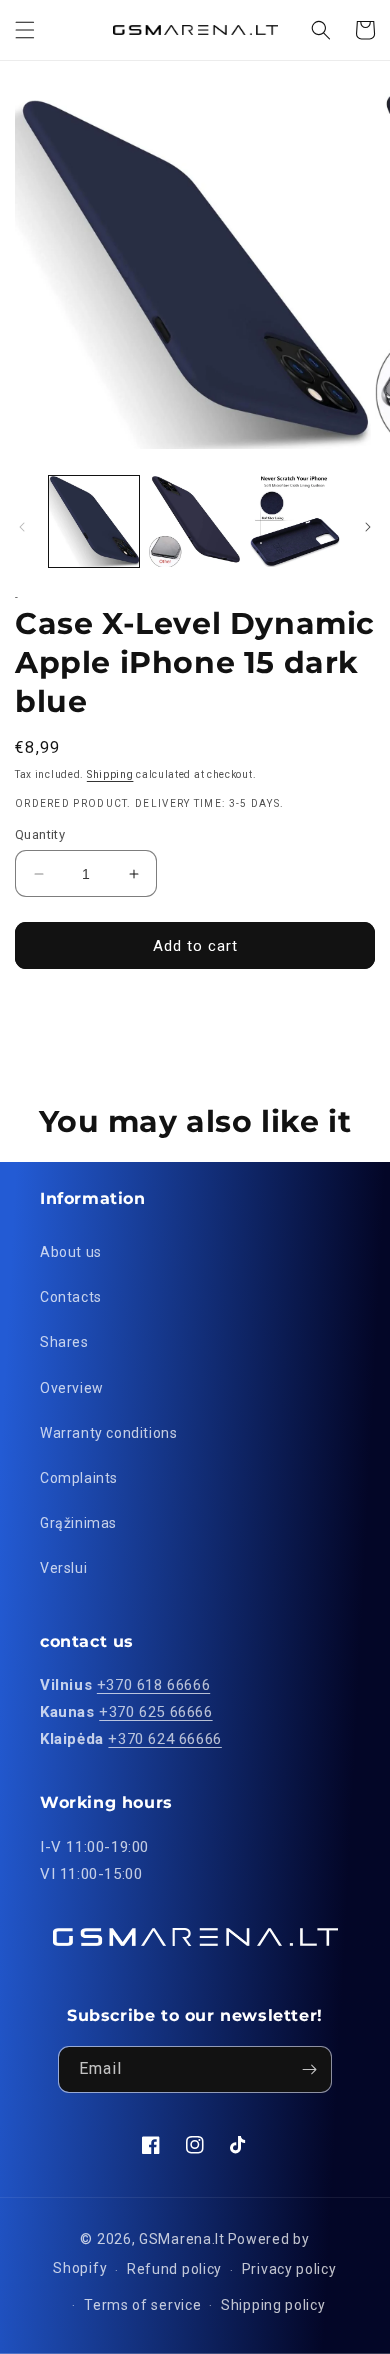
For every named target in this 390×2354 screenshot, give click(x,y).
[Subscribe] (309, 2069)
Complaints (79, 1478)
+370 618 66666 (153, 1685)
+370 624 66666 (164, 1739)
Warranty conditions (108, 1433)
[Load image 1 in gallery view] (94, 521)
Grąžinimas (78, 1523)
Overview (72, 1388)
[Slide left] (22, 527)
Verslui (63, 1568)
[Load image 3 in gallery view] (295, 521)
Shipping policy (273, 2305)
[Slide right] (368, 527)
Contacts (71, 1297)
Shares (64, 1342)
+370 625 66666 (155, 1712)
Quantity (40, 834)
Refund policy (174, 2269)
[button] (25, 30)
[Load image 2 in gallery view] (194, 521)
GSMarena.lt (182, 2239)
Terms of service (142, 2305)
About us (71, 1252)
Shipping (110, 774)
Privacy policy (289, 2269)
